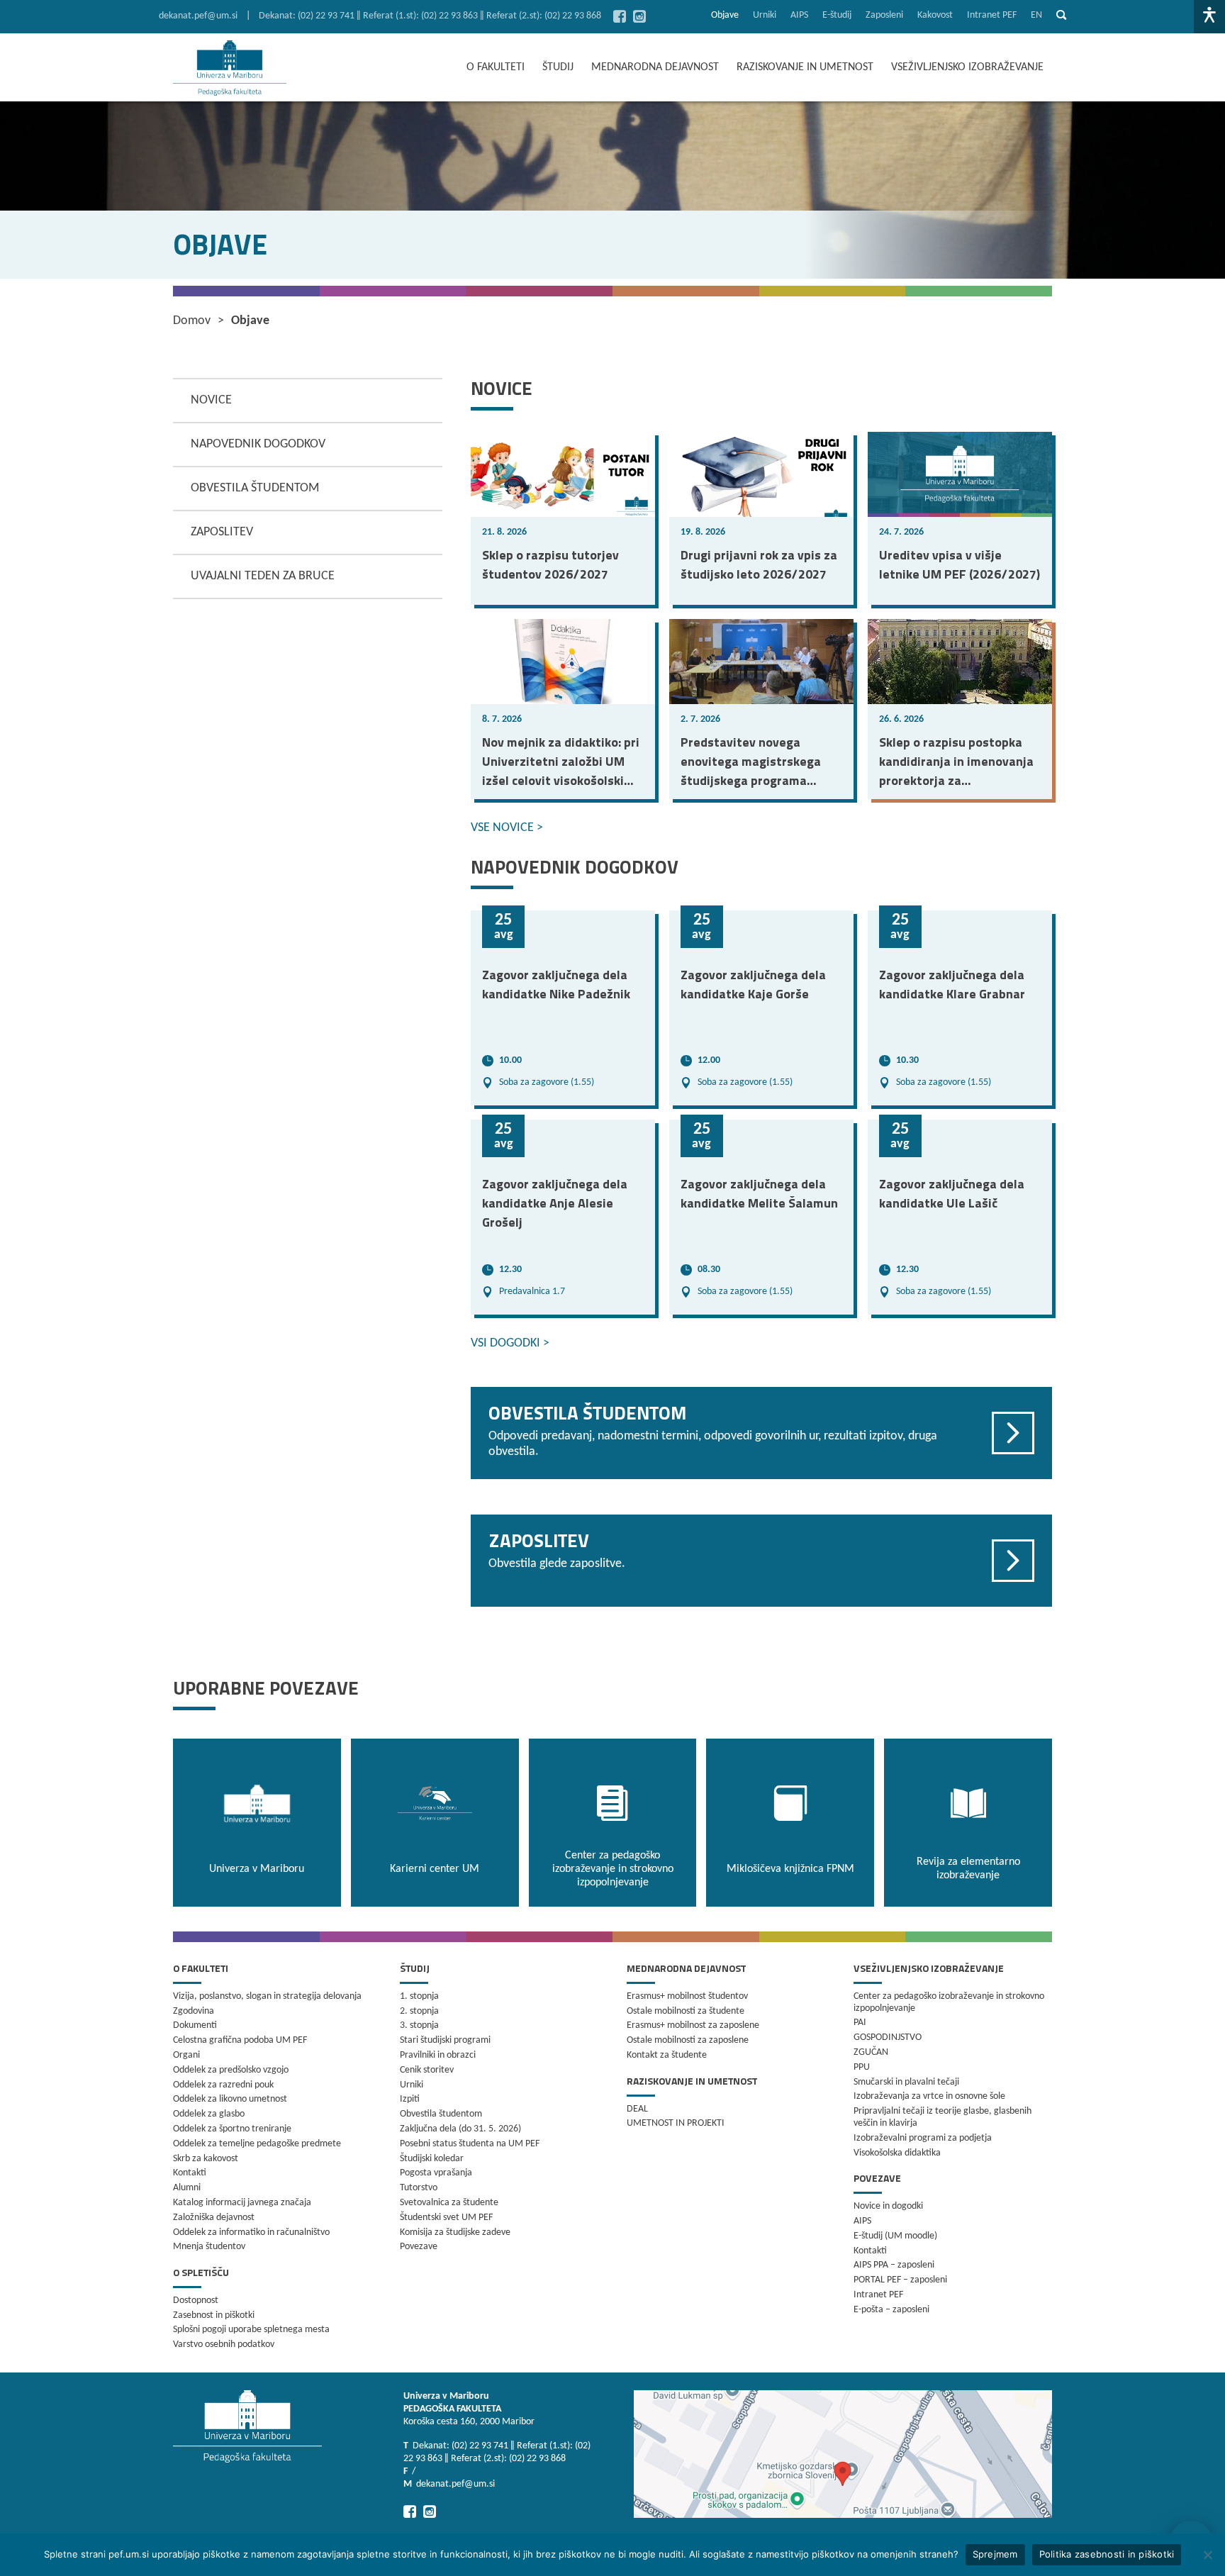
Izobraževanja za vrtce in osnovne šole (929, 2096)
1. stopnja (419, 1996)
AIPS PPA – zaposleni (894, 2265)
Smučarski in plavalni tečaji (906, 2082)
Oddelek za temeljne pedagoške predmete (257, 2144)
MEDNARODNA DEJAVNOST (655, 67)
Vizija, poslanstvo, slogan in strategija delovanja (267, 1996)
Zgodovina (194, 2011)
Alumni (187, 2188)
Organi (186, 2055)
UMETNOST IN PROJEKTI (676, 2123)
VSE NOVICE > (507, 828)
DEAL (637, 2109)
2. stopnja (419, 2011)
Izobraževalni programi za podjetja (923, 2138)
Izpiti (410, 2099)
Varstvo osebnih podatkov (224, 2344)
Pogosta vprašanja (436, 2173)
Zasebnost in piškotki (214, 2315)
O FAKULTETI (496, 67)
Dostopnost (196, 2301)
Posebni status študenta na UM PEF (470, 2144)
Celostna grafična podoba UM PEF (240, 2040)
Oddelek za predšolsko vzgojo (231, 2070)
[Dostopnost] (1209, 17)
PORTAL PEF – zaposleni (900, 2280)
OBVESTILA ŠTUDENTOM (255, 488)
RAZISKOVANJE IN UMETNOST (805, 67)
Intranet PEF (992, 15)
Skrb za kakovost (206, 2159)
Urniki (765, 15)
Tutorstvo (419, 2188)
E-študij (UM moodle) (895, 2236)
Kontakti (190, 2173)
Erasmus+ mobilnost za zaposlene (693, 2025)
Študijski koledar (432, 2159)
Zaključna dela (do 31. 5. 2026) (460, 2129)
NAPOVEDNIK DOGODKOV (258, 444)
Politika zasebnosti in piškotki (1107, 2554)
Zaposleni (884, 15)
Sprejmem (995, 2554)
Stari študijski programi (445, 2040)
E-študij (837, 15)
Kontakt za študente (667, 2055)
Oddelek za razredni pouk (223, 2085)
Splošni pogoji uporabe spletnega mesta (251, 2330)
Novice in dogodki (888, 2206)
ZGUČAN (871, 2052)
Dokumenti (195, 2025)
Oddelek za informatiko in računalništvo (251, 2232)
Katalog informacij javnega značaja (242, 2203)
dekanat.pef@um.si (198, 16)
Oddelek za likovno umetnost (230, 2099)
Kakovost (935, 15)
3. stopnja (419, 2025)
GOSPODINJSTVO (888, 2037)
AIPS (799, 15)
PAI (860, 2023)
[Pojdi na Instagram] (639, 16)
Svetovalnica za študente (449, 2203)
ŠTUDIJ (558, 67)
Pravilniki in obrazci (438, 2055)
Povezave (419, 2247)
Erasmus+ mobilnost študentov (687, 1996)
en (1036, 15)
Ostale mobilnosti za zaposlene (688, 2040)
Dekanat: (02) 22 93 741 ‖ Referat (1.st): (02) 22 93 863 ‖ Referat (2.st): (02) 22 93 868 (430, 16)
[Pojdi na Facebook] (620, 16)
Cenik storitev (427, 2070)
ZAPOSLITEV (222, 532)
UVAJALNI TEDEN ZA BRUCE (263, 576)
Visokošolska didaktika (897, 2153)
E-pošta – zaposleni (891, 2310)
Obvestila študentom (441, 2114)
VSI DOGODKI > (510, 1343)
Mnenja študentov (209, 2247)
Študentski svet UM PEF (446, 2218)
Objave (725, 15)
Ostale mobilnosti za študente (686, 2011)
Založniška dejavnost (214, 2218)
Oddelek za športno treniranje (232, 2129)
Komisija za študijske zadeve (455, 2232)
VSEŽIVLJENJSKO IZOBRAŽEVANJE (967, 67)
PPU (862, 2067)
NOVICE (211, 400)
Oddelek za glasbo (209, 2114)
